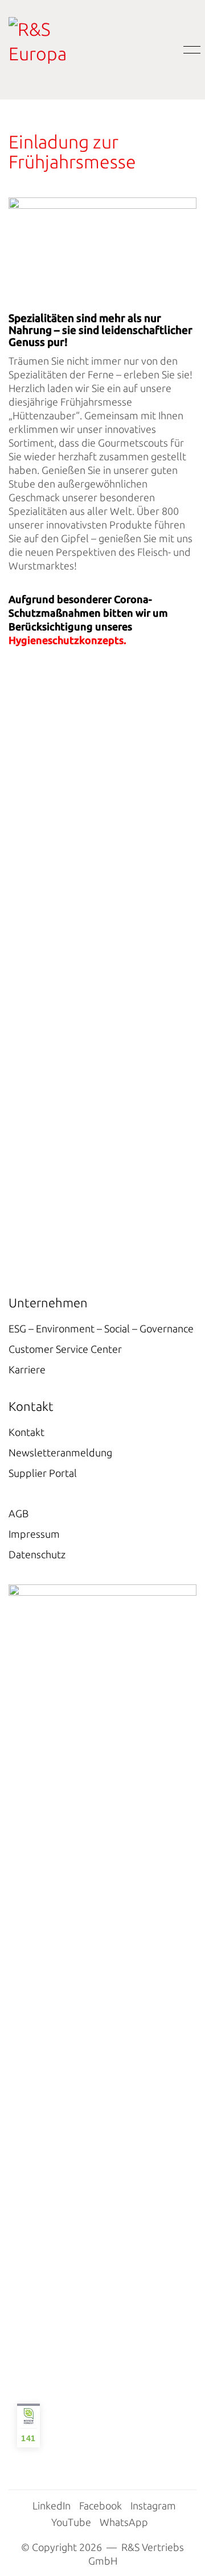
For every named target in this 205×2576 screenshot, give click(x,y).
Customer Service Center (65, 1349)
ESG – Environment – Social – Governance (101, 1328)
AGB (19, 1513)
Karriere (27, 1369)
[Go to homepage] (57, 50)
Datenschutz (37, 1554)
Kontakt (26, 1432)
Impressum (34, 1534)
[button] (190, 50)
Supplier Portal (43, 1473)
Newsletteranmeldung (60, 1452)
